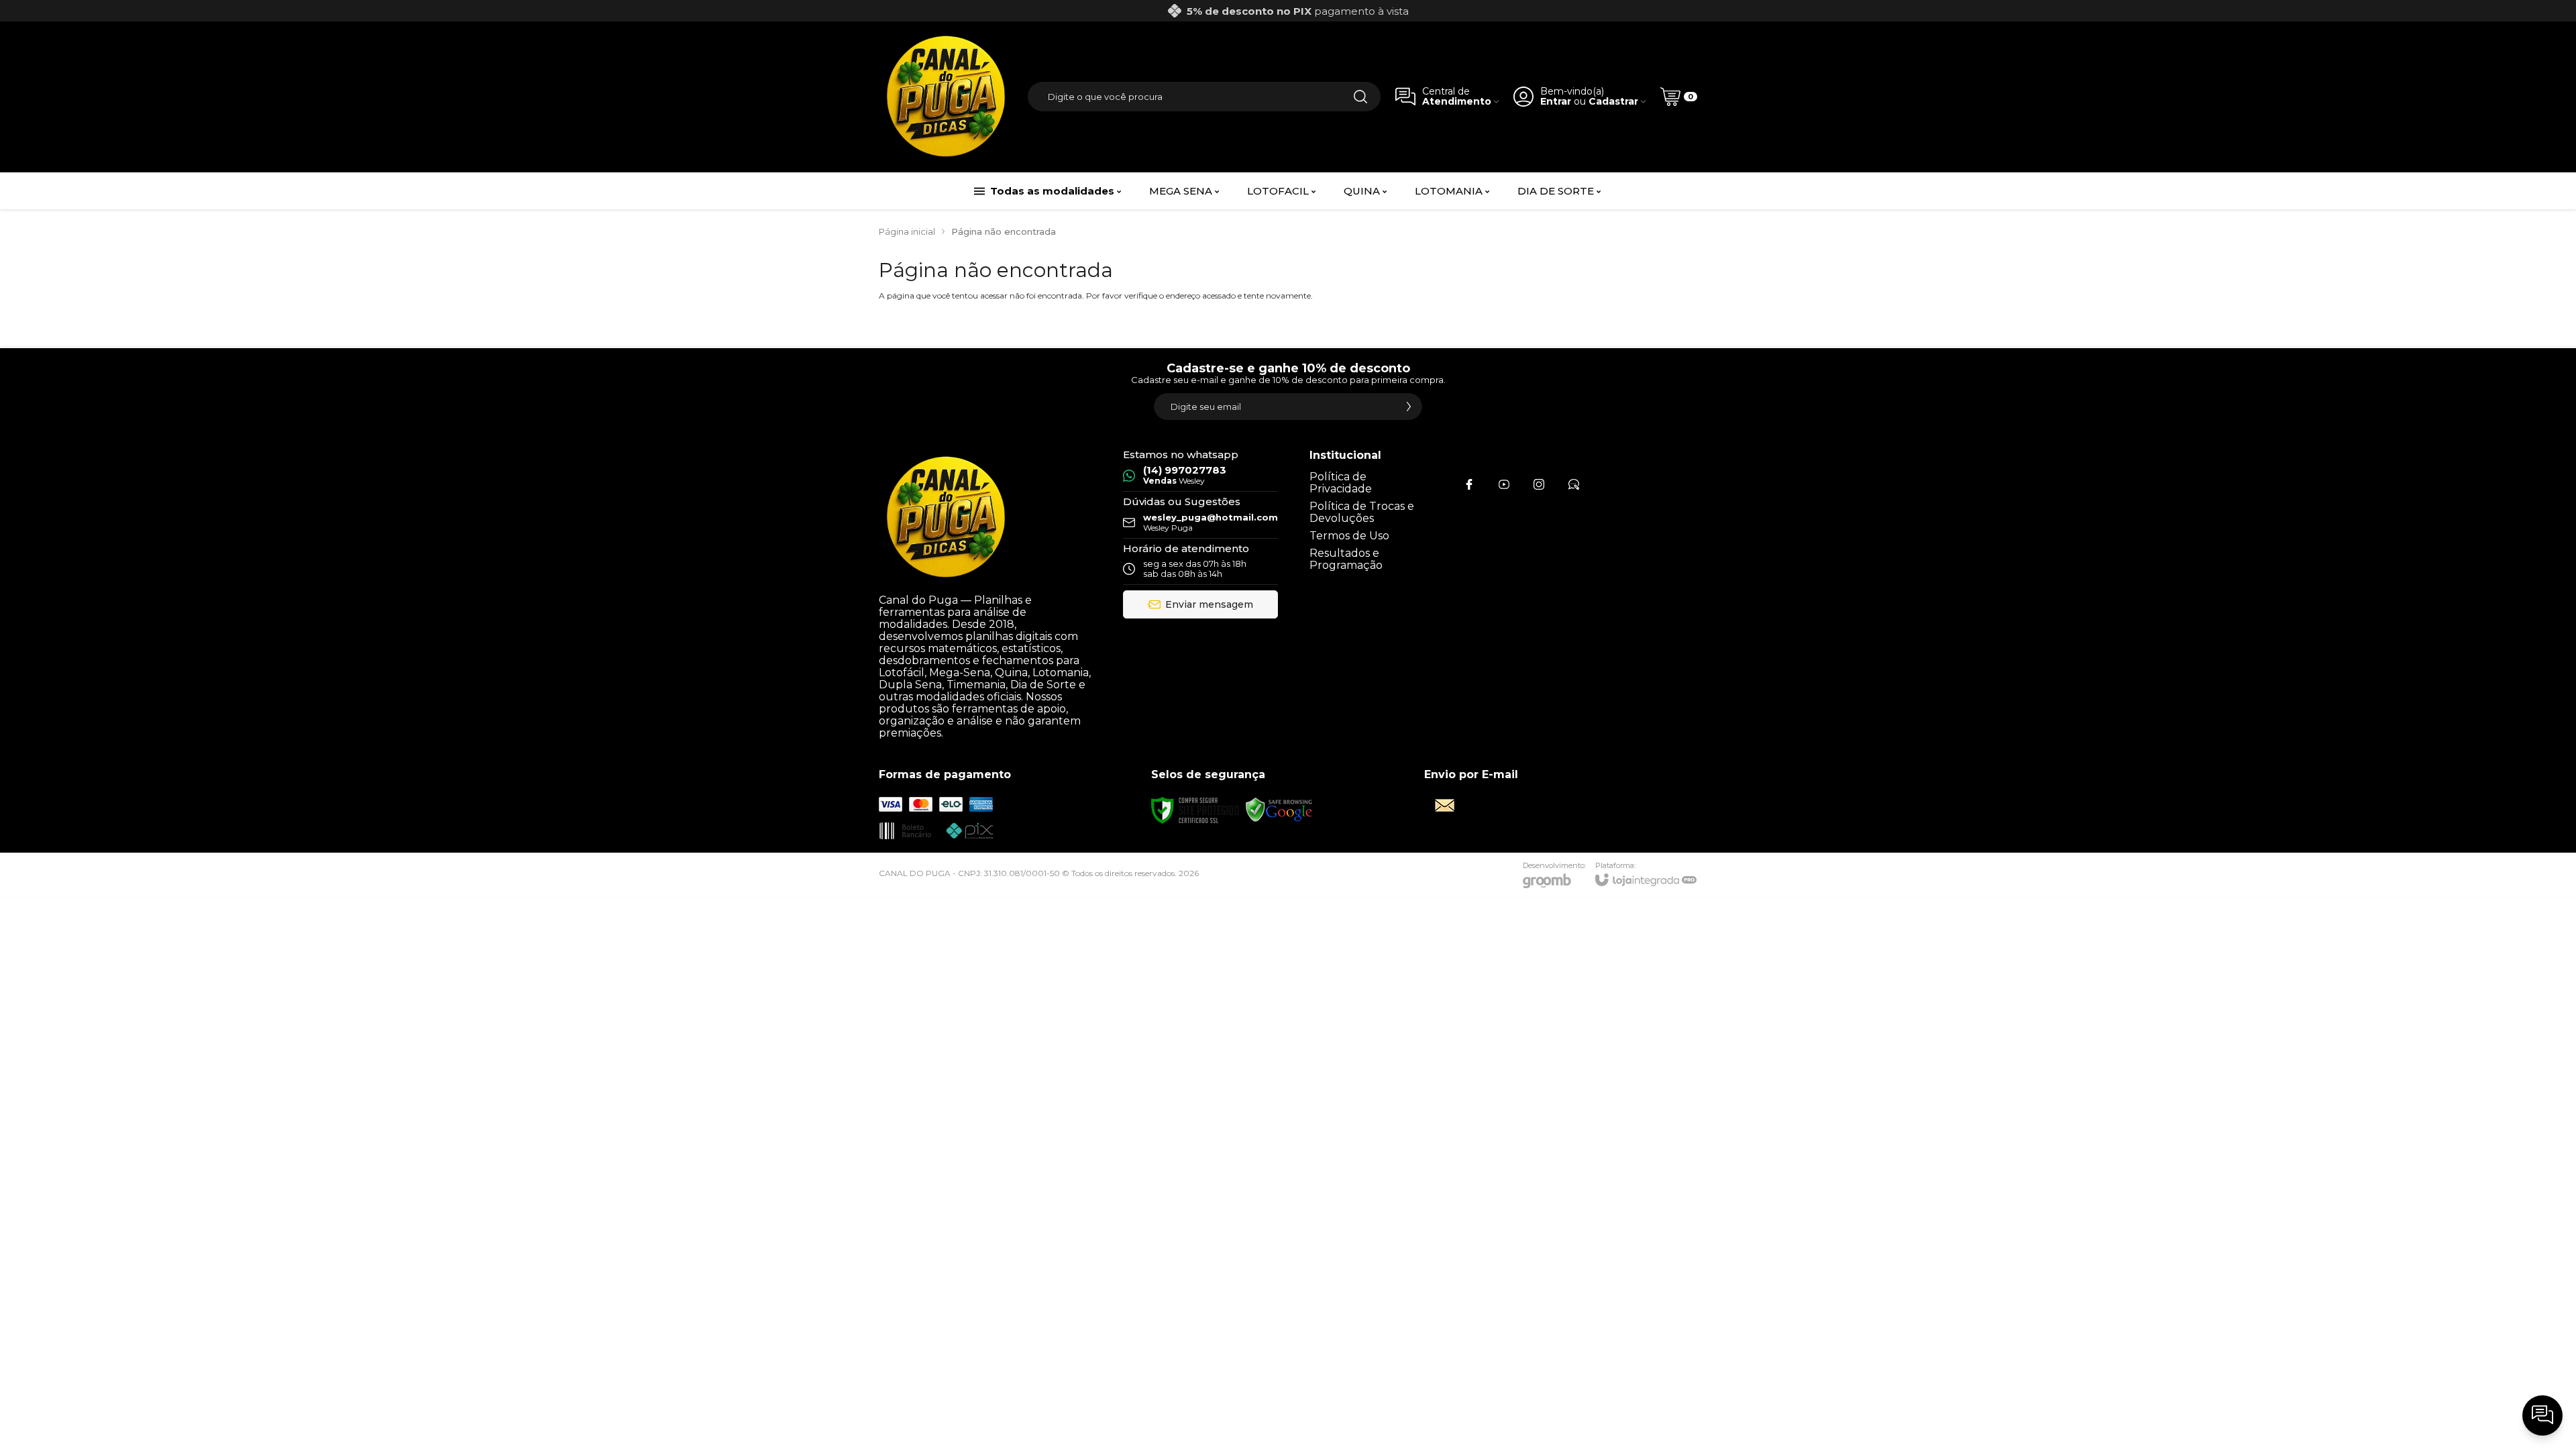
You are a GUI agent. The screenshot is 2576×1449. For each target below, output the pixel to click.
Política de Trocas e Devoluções (1362, 512)
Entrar (1556, 102)
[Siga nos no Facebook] (1469, 484)
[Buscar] (1360, 97)
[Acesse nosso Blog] (1574, 484)
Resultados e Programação (1346, 559)
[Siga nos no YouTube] (1504, 484)
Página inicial (907, 231)
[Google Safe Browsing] (1279, 810)
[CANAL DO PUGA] (946, 97)
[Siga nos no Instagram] (1539, 484)
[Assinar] (1409, 407)
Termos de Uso (1349, 536)
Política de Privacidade (1341, 483)
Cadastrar (1613, 102)
